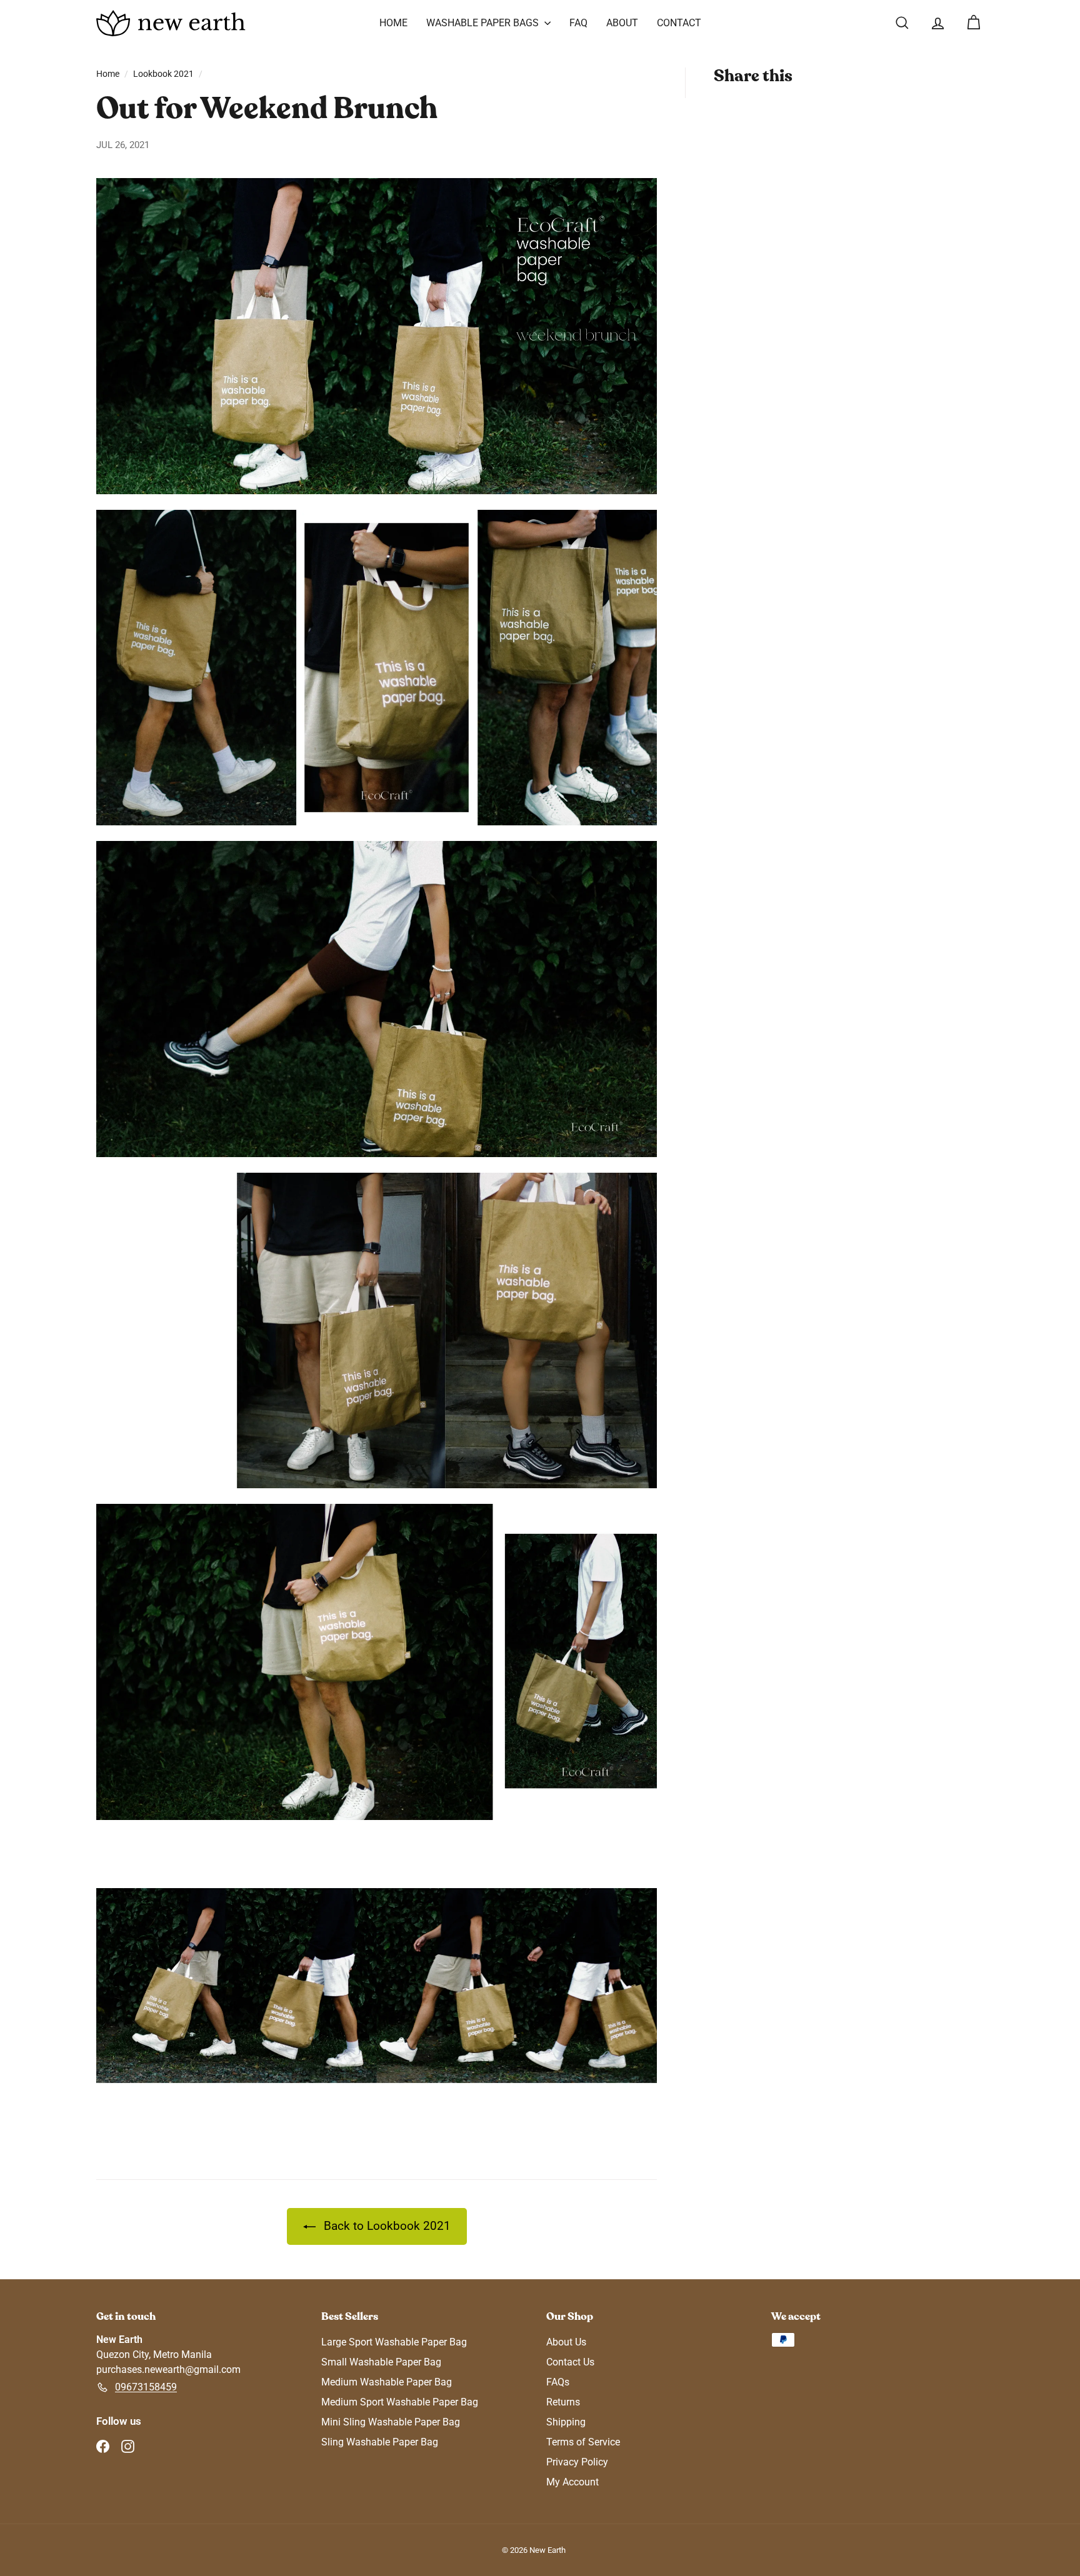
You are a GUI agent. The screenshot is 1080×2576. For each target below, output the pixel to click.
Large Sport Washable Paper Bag (394, 2342)
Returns (563, 2402)
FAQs (558, 2382)
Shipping (566, 2422)
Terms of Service (583, 2442)
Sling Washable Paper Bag (380, 2442)
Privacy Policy (577, 2462)
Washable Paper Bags (484, 23)
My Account (572, 2482)
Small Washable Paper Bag (381, 2362)
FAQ (578, 23)
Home (393, 23)
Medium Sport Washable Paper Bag (400, 2402)
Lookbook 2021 (163, 74)
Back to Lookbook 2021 (386, 2226)
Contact (679, 23)
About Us (566, 2342)
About (622, 23)
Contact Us (570, 2362)
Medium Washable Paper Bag (387, 2382)
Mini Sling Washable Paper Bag (391, 2422)
